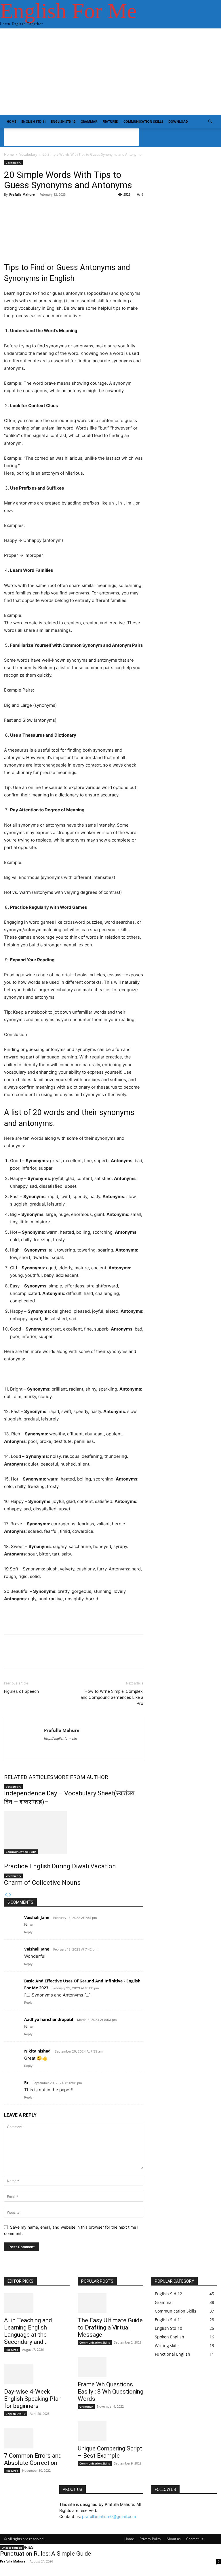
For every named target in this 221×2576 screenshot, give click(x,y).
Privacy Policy (150, 2539)
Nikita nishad (37, 2051)
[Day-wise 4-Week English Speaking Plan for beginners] (37, 2374)
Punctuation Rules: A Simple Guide (46, 2554)
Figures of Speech (21, 1691)
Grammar (89, 121)
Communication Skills (143, 121)
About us (174, 2539)
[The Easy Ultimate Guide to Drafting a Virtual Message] (110, 2303)
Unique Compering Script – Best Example (110, 2452)
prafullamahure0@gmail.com (109, 2516)
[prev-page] (6, 1895)
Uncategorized (12, 2548)
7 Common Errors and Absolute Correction (33, 2459)
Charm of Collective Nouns (42, 1883)
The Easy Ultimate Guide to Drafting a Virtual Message (110, 2327)
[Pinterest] (36, 1656)
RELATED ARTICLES (29, 1777)
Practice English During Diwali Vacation (60, 1866)
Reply (28, 1932)
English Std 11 (34, 121)
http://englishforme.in (60, 1738)
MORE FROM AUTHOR (81, 1777)
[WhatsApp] (49, 1656)
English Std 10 (16, 2414)
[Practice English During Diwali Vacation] (74, 1833)
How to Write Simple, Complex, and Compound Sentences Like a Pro (112, 1697)
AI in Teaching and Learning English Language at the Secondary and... (28, 2331)
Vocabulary (28, 154)
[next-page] (10, 1895)
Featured (110, 121)
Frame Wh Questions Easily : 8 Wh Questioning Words (110, 2392)
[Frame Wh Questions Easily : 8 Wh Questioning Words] (110, 2367)
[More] (150, 217)
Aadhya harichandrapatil (49, 2019)
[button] (210, 122)
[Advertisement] (110, 72)
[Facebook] (10, 1656)
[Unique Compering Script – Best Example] (110, 2431)
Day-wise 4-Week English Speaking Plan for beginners (33, 2399)
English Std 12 (63, 121)
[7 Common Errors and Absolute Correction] (37, 2438)
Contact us (195, 2539)
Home (11, 121)
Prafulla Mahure (22, 194)
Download (178, 121)
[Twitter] (23, 1656)
